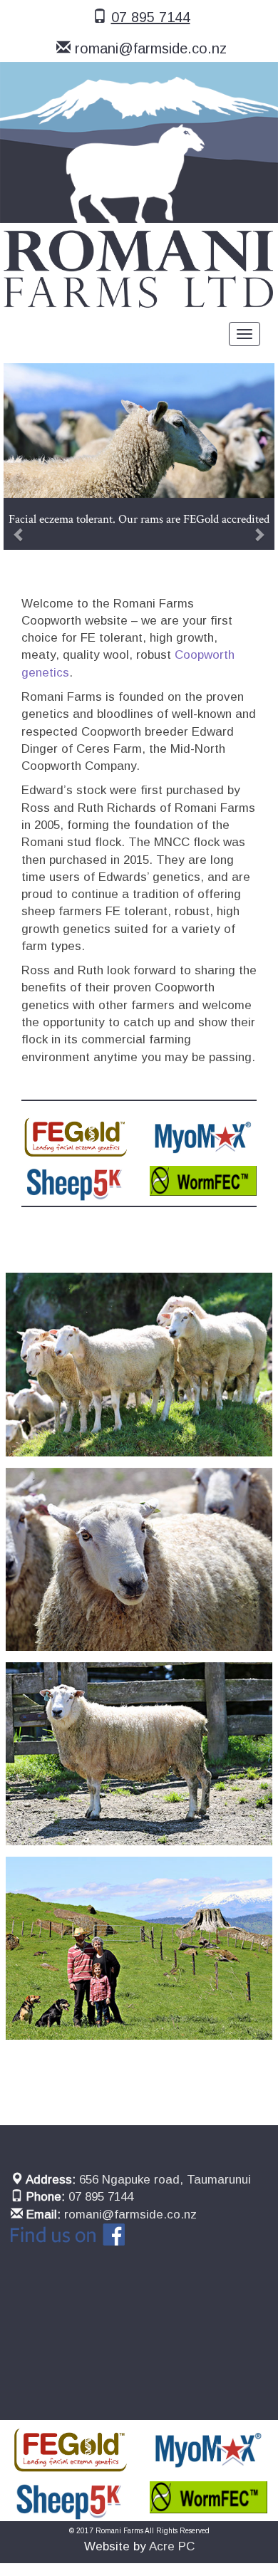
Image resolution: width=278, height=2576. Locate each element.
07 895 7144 (151, 17)
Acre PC (172, 2546)
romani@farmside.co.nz (151, 48)
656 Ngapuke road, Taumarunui (165, 2180)
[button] (24, 457)
